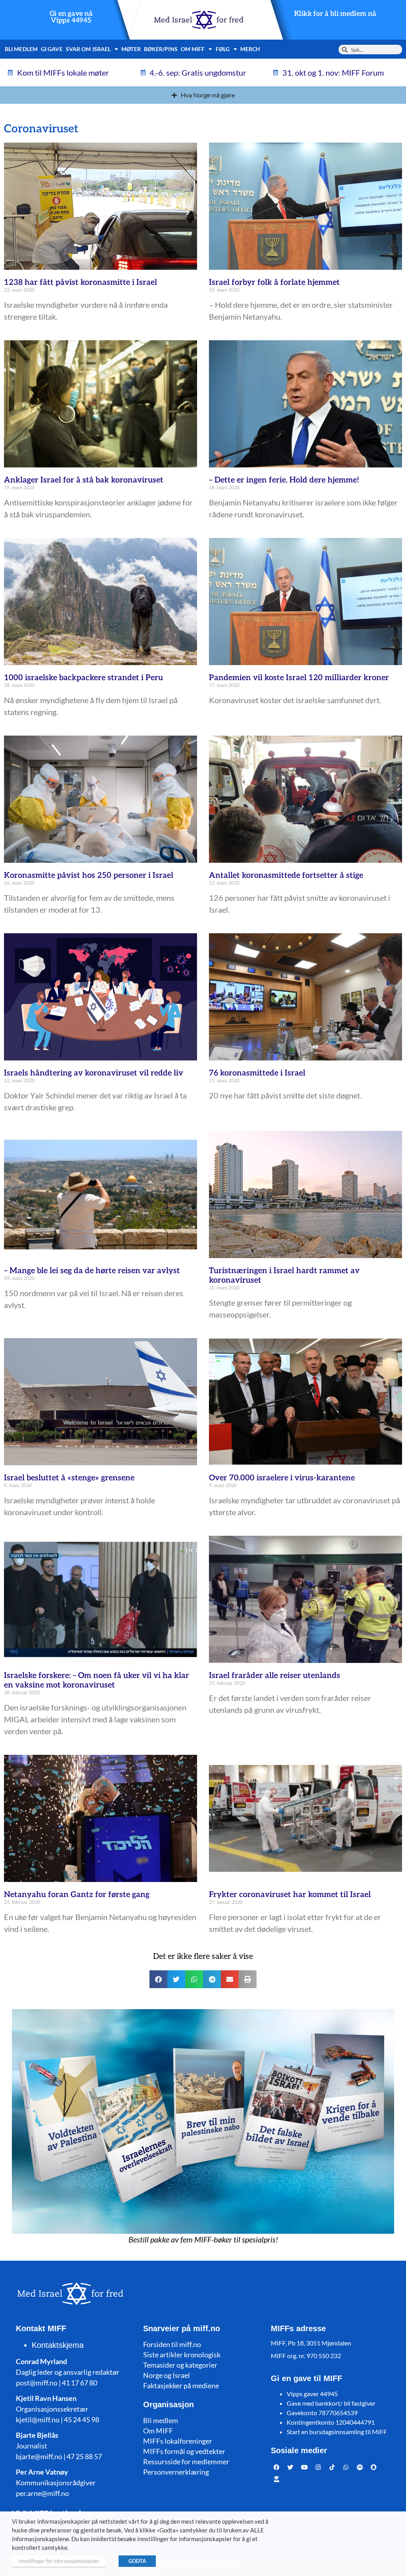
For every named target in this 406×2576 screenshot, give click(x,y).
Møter (131, 49)
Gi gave (52, 49)
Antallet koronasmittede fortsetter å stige (286, 875)
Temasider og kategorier (180, 2365)
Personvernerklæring (176, 2472)
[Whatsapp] (346, 2467)
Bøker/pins (161, 49)
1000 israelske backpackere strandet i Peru (83, 678)
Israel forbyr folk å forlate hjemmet (274, 282)
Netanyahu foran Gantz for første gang (77, 1895)
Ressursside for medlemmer (186, 2462)
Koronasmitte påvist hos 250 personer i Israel (89, 875)
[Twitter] (291, 2467)
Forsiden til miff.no (172, 2344)
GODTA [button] (137, 2561)
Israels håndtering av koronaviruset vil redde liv (94, 1073)
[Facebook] (277, 2467)
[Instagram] (318, 2467)
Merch (250, 49)
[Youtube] (304, 2467)
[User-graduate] (277, 2479)
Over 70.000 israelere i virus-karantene (282, 1478)
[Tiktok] (332, 2467)
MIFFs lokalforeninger (178, 2441)
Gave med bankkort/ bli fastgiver (331, 2403)
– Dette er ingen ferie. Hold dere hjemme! (284, 480)
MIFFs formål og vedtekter (184, 2451)
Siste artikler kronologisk (182, 2355)
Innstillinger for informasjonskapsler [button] (59, 2561)
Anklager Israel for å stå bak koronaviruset (84, 480)
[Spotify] (360, 2467)
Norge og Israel (167, 2375)
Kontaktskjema (58, 2345)
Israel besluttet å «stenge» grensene (69, 1478)
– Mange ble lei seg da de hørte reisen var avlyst (92, 1271)
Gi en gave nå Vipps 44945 (71, 17)
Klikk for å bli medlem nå (335, 14)
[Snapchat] (374, 2467)
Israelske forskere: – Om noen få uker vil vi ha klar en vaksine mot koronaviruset (97, 1680)
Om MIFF (158, 2431)
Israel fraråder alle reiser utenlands (275, 1676)
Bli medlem (21, 49)
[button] (158, 1979)
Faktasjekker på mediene (181, 2385)
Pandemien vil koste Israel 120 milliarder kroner (299, 678)
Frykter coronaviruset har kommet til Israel (290, 1895)
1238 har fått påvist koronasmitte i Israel (80, 282)
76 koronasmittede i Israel (257, 1073)
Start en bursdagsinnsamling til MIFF (337, 2432)
